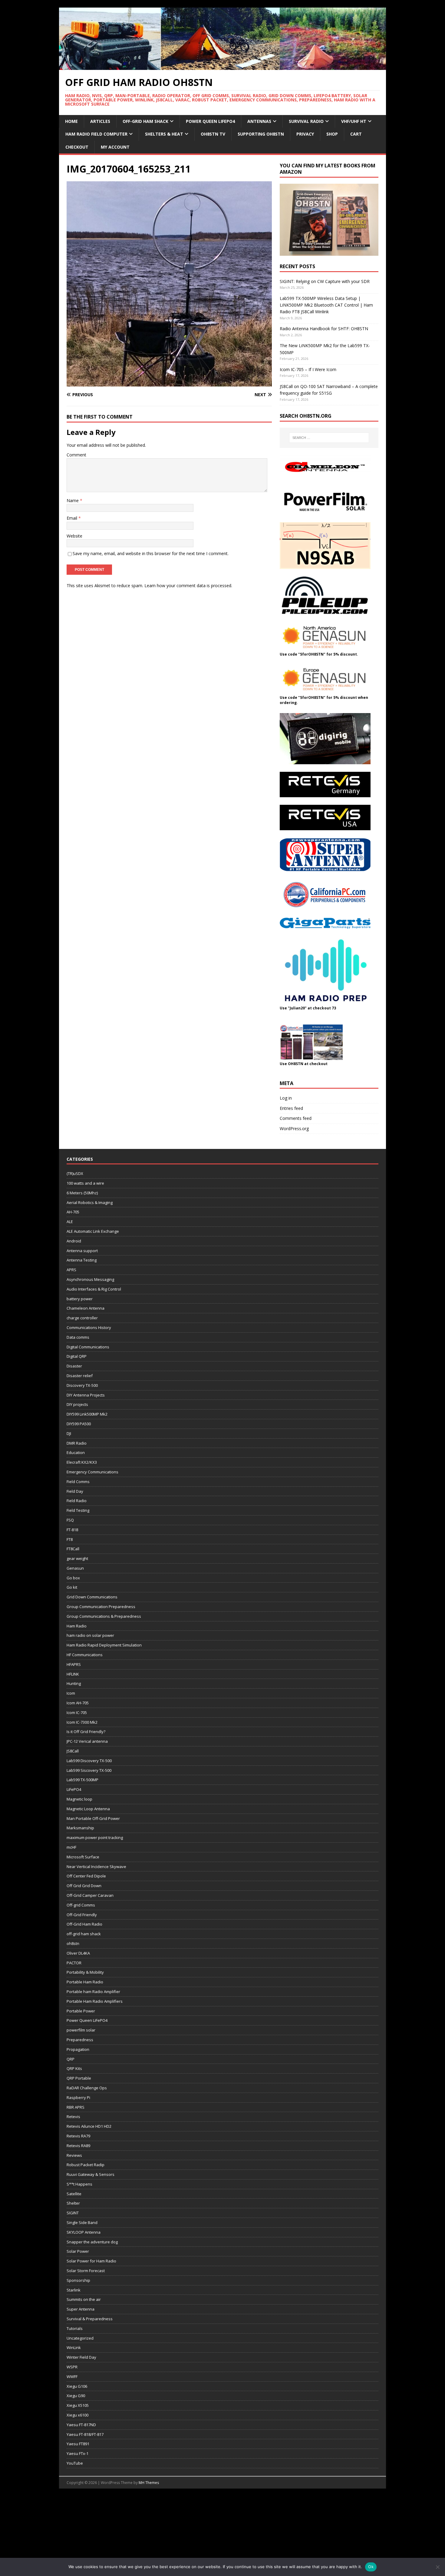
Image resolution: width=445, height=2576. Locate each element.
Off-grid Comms (81, 1905)
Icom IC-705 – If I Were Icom (308, 369)
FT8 (70, 1539)
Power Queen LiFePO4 (210, 121)
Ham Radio (77, 1626)
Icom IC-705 (77, 1712)
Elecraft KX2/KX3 (82, 1462)
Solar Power (78, 2251)
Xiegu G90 (76, 2396)
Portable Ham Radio (85, 1982)
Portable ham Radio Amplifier (93, 1992)
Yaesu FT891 (78, 2444)
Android (74, 1241)
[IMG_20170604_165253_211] (169, 383)
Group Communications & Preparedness (104, 1616)
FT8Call (73, 1549)
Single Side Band (82, 2222)
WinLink (74, 2347)
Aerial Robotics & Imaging (90, 1202)
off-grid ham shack (84, 1934)
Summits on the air (84, 2299)
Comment (76, 455)
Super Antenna (81, 2309)
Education (76, 1452)
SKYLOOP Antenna (84, 2232)
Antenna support (82, 1251)
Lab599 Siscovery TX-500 (89, 1770)
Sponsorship (78, 2280)
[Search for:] (329, 438)
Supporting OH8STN (261, 134)
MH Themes (149, 2483)
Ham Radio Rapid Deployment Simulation (104, 1645)
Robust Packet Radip (86, 2165)
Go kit (72, 1587)
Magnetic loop (79, 1799)
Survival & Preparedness (90, 2319)
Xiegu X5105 (78, 2405)
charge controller (82, 1318)
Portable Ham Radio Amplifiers (95, 2001)
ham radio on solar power (90, 1635)
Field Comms (78, 1482)
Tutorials (75, 2328)
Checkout (77, 147)
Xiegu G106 (77, 2386)
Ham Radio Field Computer (96, 134)
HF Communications (85, 1655)
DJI (69, 1433)
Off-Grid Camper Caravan (90, 1895)
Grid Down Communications (92, 1597)
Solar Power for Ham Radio (91, 2261)
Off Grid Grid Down (84, 1886)
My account (115, 147)
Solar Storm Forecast (86, 2271)
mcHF (71, 1847)
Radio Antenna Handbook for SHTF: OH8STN (324, 329)
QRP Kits (74, 2068)
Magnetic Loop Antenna (88, 1809)
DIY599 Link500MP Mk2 (87, 1414)
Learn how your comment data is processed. (188, 586)
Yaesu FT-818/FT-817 (85, 2434)
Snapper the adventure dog (92, 2242)
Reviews (74, 2155)
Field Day (75, 1491)
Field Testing (78, 1510)
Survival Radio (306, 121)
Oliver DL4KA (78, 1953)
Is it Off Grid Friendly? (86, 1732)
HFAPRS (74, 1664)
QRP (71, 2059)
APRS (71, 1270)
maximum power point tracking (95, 1837)
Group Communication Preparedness (101, 1607)
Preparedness (80, 2040)
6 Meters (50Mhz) (82, 1193)
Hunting (74, 1683)
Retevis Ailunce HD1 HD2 (89, 2126)
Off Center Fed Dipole (86, 1876)
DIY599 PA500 (79, 1424)
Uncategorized (80, 2338)
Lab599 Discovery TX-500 (89, 1761)
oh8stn (73, 1943)
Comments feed (296, 1118)
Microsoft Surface (83, 1857)
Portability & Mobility (85, 1972)
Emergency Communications (92, 1472)
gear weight (77, 1558)
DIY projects (77, 1404)
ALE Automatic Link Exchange (93, 1231)
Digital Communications (88, 1347)
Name (73, 500)
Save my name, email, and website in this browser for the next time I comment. (151, 553)
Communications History (89, 1327)
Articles (100, 121)
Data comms (78, 1337)
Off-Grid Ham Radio (84, 1924)
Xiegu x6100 (77, 2415)
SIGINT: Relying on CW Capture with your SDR (325, 281)
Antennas (259, 121)
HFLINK (73, 1674)
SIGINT (73, 2213)
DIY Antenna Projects (86, 1395)
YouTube (75, 2463)
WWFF (72, 2377)
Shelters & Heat (164, 134)
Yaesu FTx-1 (77, 2453)
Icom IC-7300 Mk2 (82, 1722)
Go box (73, 1578)
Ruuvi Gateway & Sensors (91, 2174)
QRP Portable (79, 2078)
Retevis (73, 2117)
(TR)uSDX (75, 1173)
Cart (356, 134)
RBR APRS (76, 2107)
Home (71, 121)
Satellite (74, 2194)
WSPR (72, 2367)
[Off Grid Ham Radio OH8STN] (222, 66)
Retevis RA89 (78, 2146)
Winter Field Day (81, 2357)
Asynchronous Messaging (90, 1279)
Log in (286, 1098)
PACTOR (74, 1963)
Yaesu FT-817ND (81, 2425)
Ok (371, 2567)
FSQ (70, 1520)
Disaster (74, 1366)
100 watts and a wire (85, 1183)
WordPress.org (294, 1128)
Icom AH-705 (78, 1703)
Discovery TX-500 (82, 1385)
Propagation (78, 2049)
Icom (71, 1693)
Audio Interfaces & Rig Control (94, 1289)
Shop (332, 134)
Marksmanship (80, 1828)
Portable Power (81, 2011)
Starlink (74, 2290)
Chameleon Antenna (86, 1308)
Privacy (305, 134)
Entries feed (291, 1108)
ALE (70, 1222)
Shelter (73, 2203)
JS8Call (73, 1751)
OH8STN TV (213, 134)
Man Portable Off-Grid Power (93, 1818)
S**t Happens (79, 2184)
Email (73, 518)
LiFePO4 (74, 1789)
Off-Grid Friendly (82, 1915)
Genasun (75, 1568)
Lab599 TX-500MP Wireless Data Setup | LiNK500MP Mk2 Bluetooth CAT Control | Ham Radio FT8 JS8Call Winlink (326, 305)
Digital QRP (77, 1356)
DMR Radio (77, 1443)
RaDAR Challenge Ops (87, 2088)
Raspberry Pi (78, 2097)
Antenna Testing (82, 1260)
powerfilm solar (81, 2030)
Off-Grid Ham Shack (145, 121)
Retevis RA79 (78, 2136)
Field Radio (77, 1501)
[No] (437, 2567)
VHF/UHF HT (354, 121)
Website (74, 536)
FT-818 (72, 1530)
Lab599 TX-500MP (82, 1780)
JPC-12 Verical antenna (87, 1741)
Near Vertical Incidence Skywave (96, 1867)
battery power (80, 1299)
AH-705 (73, 1212)
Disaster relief (80, 1376)
